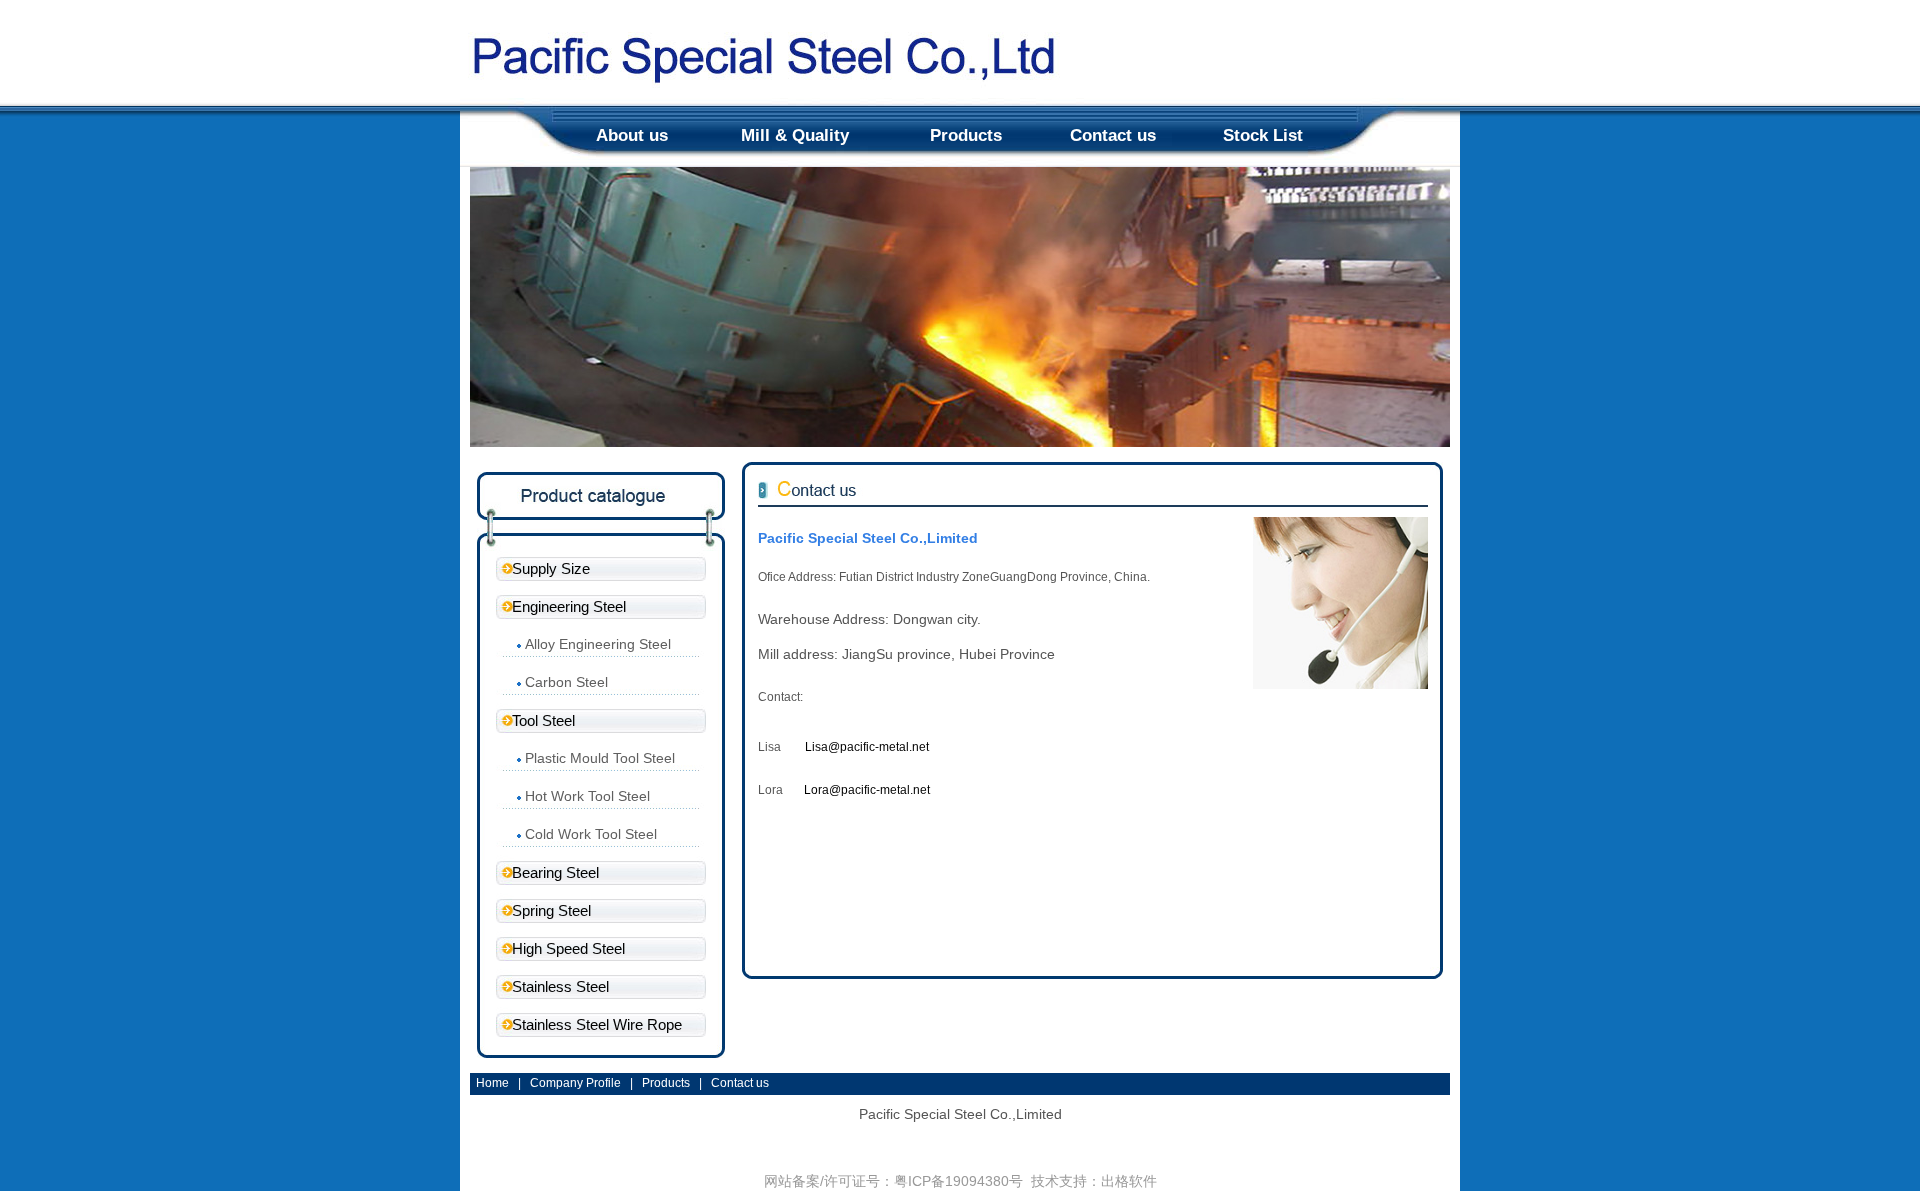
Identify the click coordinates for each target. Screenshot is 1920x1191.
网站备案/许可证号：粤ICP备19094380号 (893, 1181)
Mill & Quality (795, 135)
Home (492, 1083)
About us (632, 135)
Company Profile (575, 1083)
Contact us (1113, 135)
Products (966, 135)
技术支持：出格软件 (1094, 1181)
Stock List (1263, 135)
